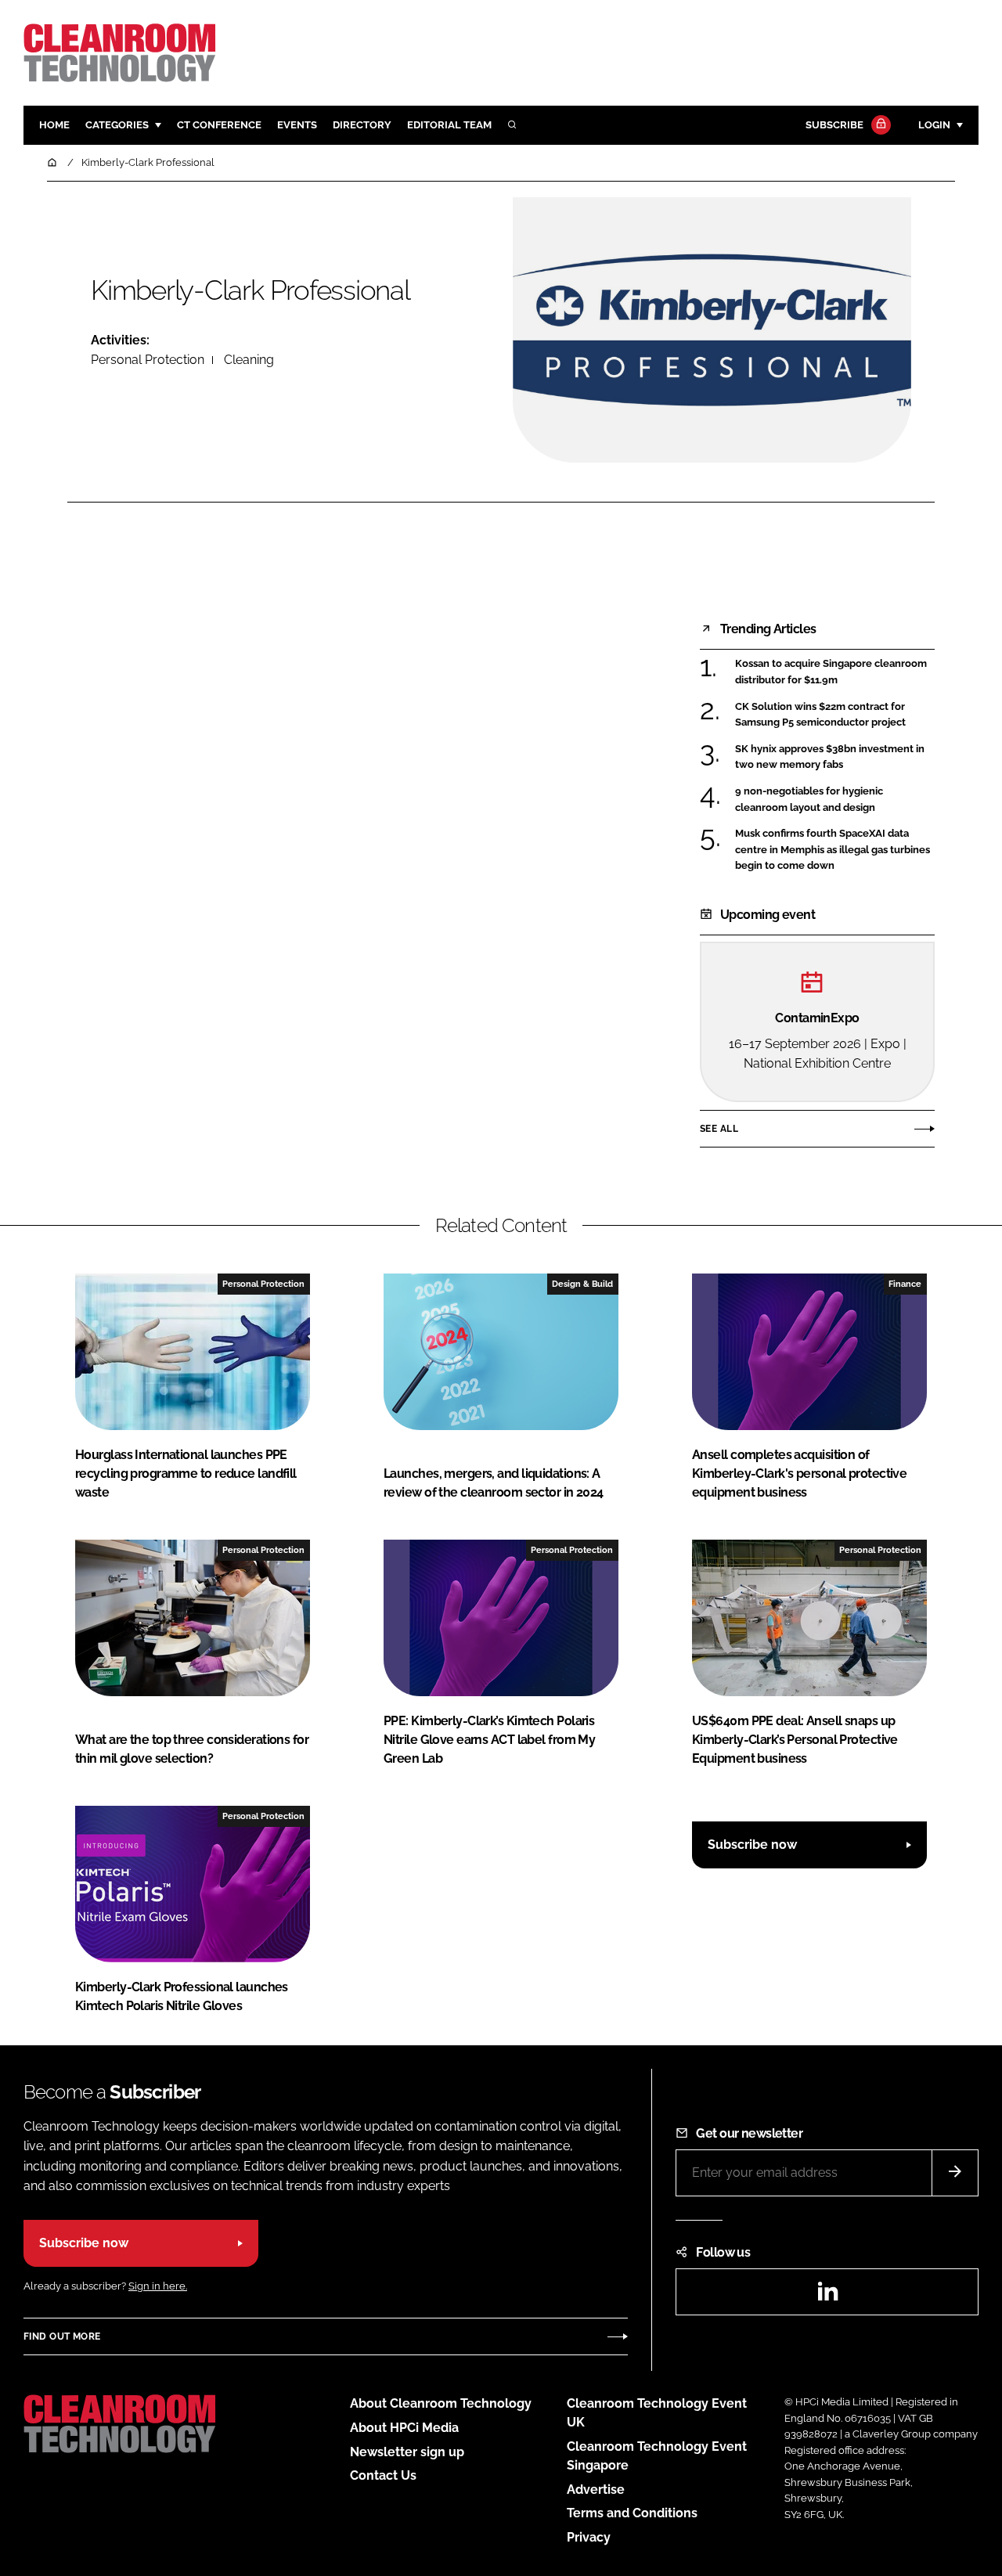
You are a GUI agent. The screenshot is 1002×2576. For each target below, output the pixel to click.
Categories (117, 125)
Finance (905, 1284)
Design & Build (582, 1284)
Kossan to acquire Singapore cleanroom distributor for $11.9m (831, 672)
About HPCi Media (404, 2428)
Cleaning (249, 360)
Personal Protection (148, 360)
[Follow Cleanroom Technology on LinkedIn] (827, 2296)
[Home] (53, 162)
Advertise (596, 2490)
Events (297, 125)
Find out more (62, 2336)
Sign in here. (158, 2286)
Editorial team (449, 125)
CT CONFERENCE (219, 125)
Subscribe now (752, 1845)
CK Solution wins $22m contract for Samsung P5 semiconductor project (820, 715)
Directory (362, 125)
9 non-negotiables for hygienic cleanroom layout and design (809, 800)
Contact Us (383, 2475)
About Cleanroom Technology (441, 2403)
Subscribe (834, 125)
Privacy (589, 2537)
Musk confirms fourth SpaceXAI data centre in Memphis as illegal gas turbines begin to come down (833, 850)
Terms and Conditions (632, 2513)
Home (54, 125)
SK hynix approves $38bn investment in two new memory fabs (830, 757)
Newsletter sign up (407, 2452)
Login (934, 125)
